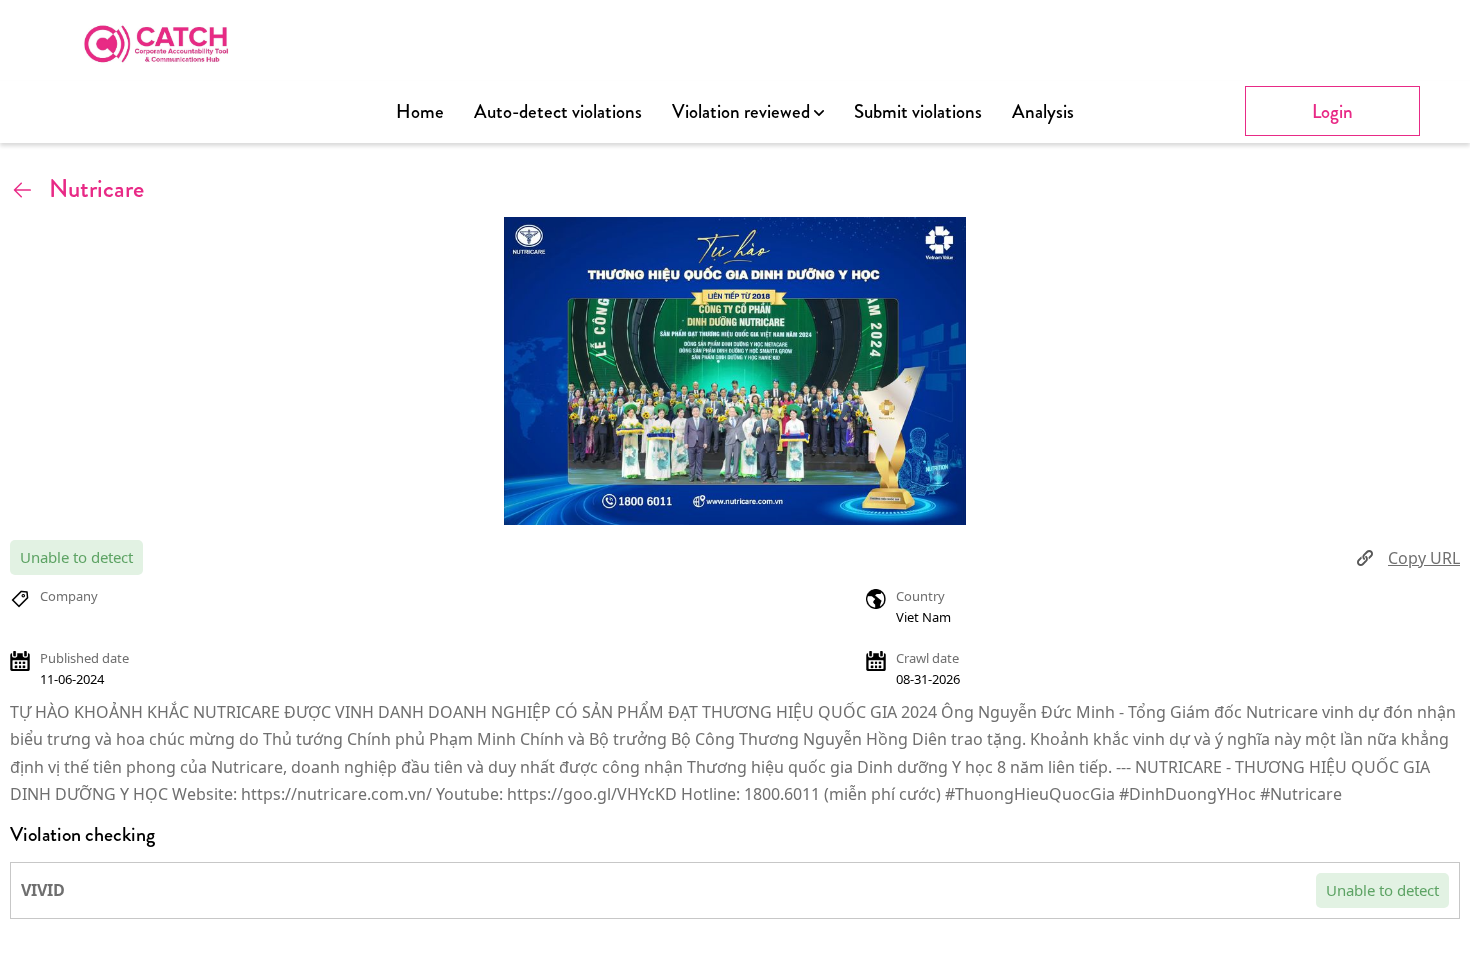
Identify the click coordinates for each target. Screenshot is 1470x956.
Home (420, 111)
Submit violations (918, 111)
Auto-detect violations (558, 111)
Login (1332, 111)
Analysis (1043, 111)
